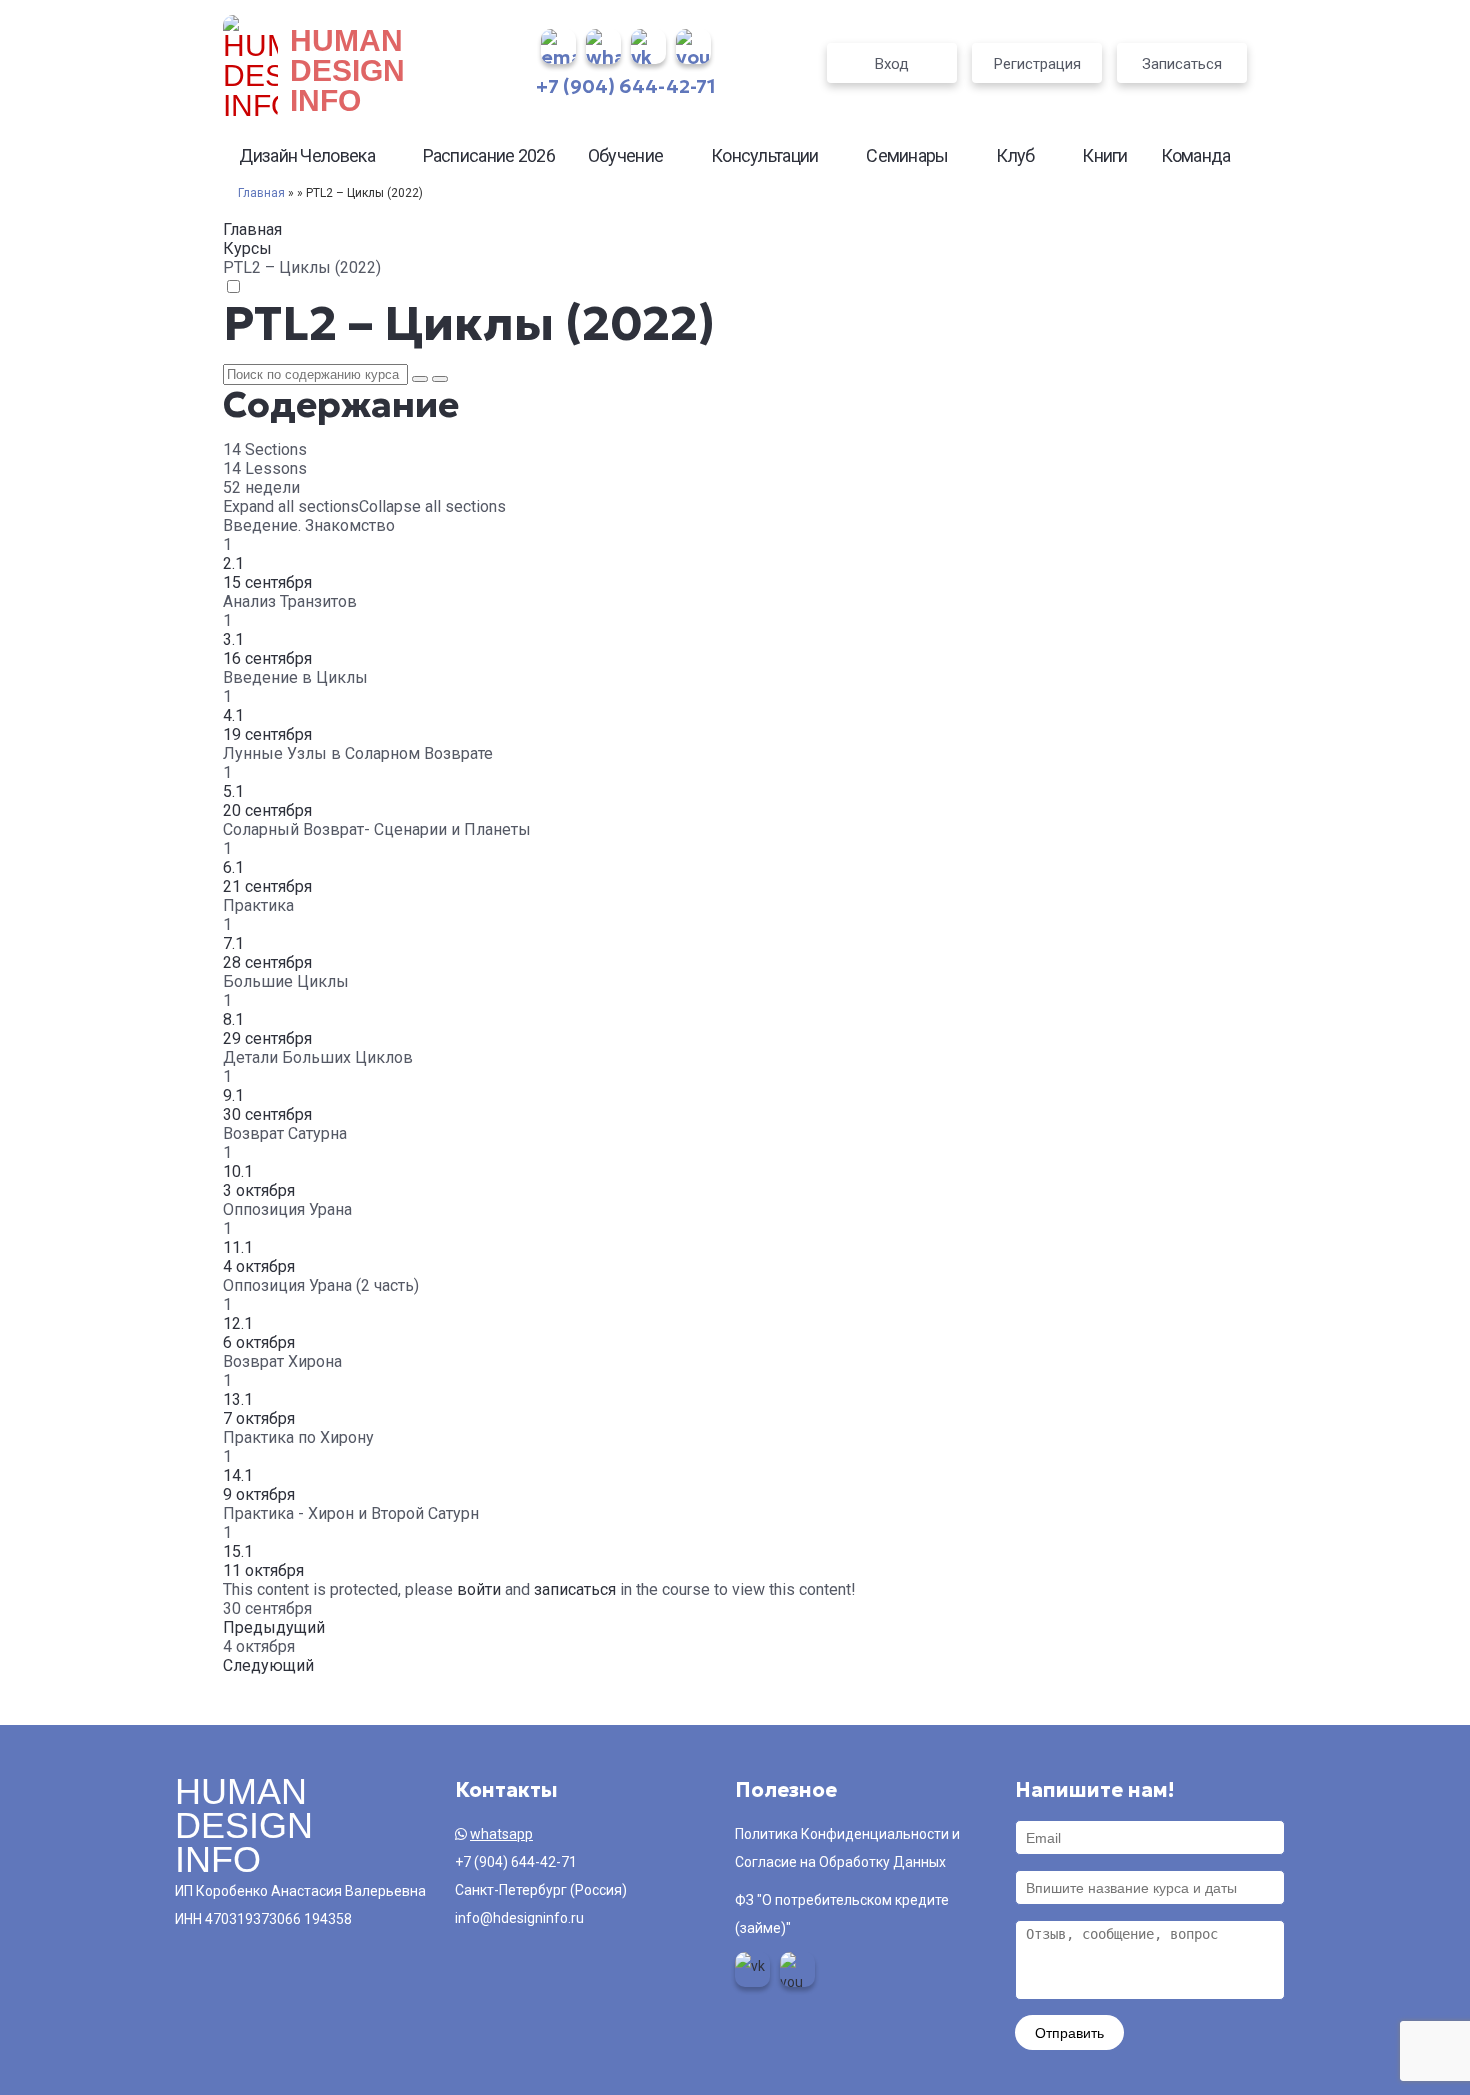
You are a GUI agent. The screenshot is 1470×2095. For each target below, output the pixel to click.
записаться (575, 1589)
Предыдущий (274, 1627)
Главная (261, 193)
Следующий (268, 1665)
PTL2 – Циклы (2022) (469, 323)
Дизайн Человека (307, 155)
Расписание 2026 (489, 155)
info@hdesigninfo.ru (519, 1918)
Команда (1196, 155)
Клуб (1015, 155)
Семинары (907, 155)
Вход (892, 64)
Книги (1105, 155)
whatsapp (501, 1834)
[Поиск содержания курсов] (420, 379)
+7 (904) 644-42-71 (626, 86)
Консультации (765, 155)
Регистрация (1037, 64)
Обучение (625, 155)
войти (479, 1589)
